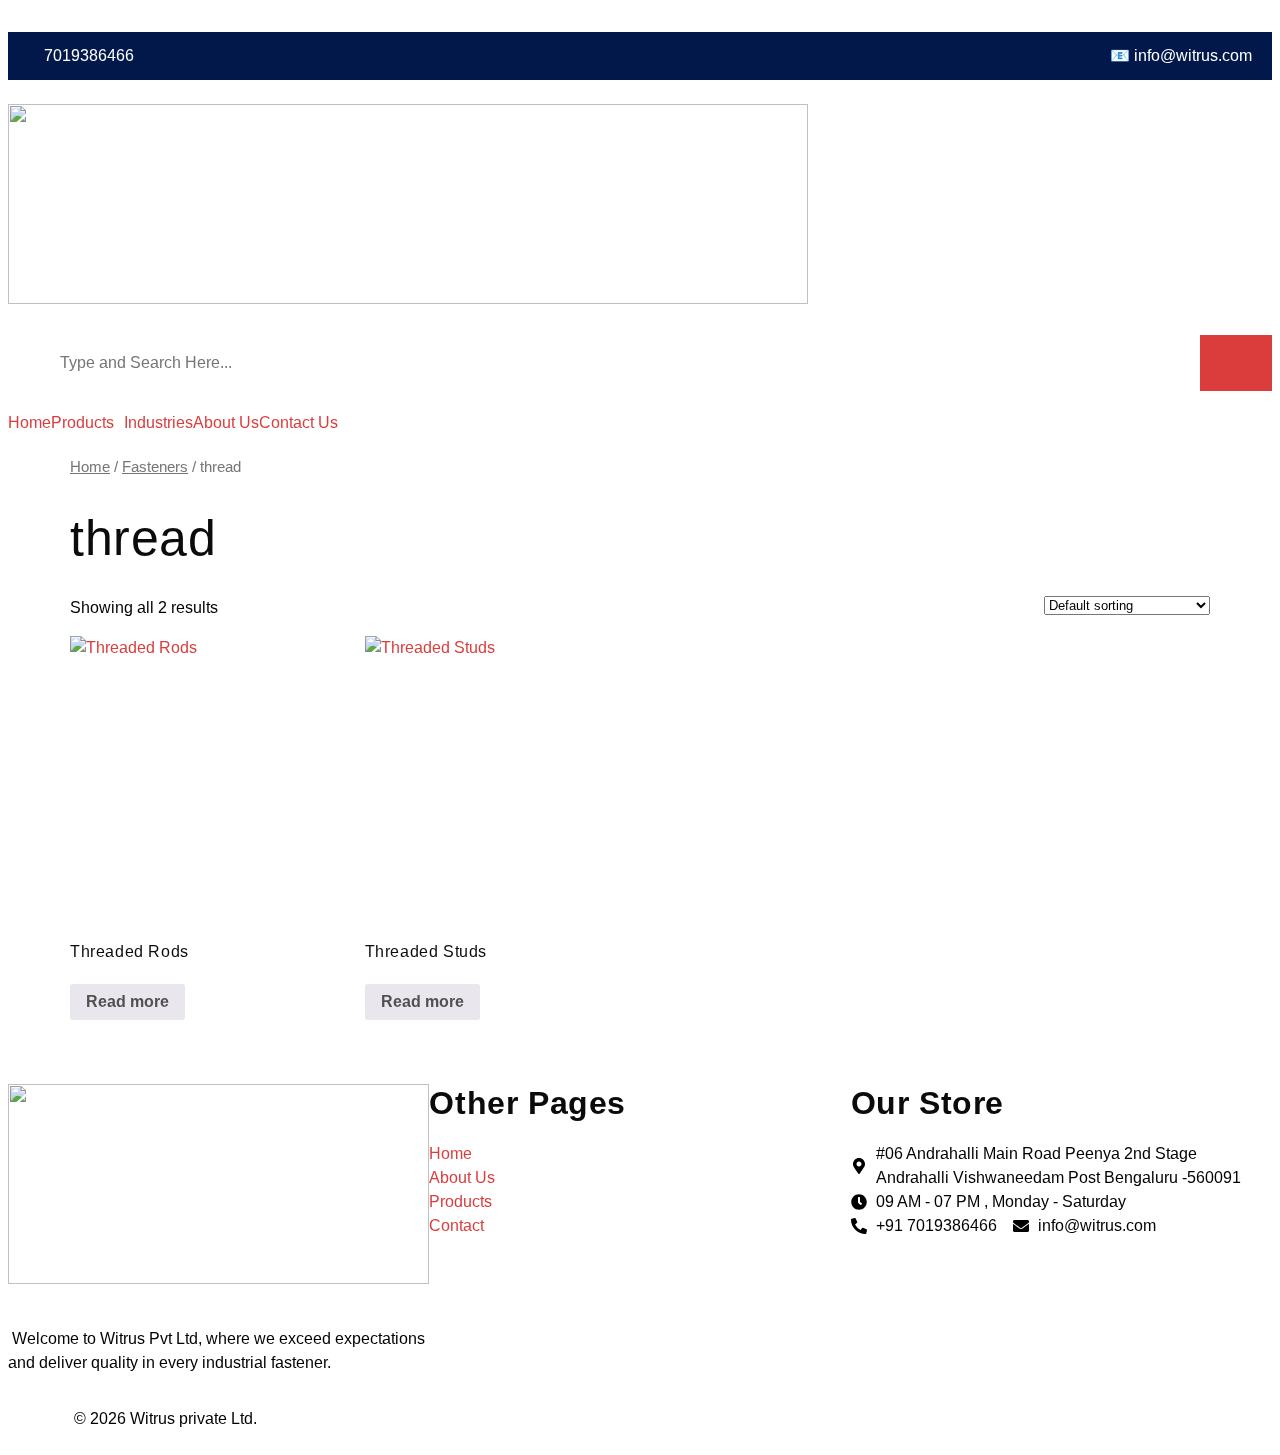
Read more (127, 1001)
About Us (226, 423)
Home (29, 423)
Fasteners (155, 467)
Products (82, 423)
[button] (87, 423)
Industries (158, 423)
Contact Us (298, 423)
